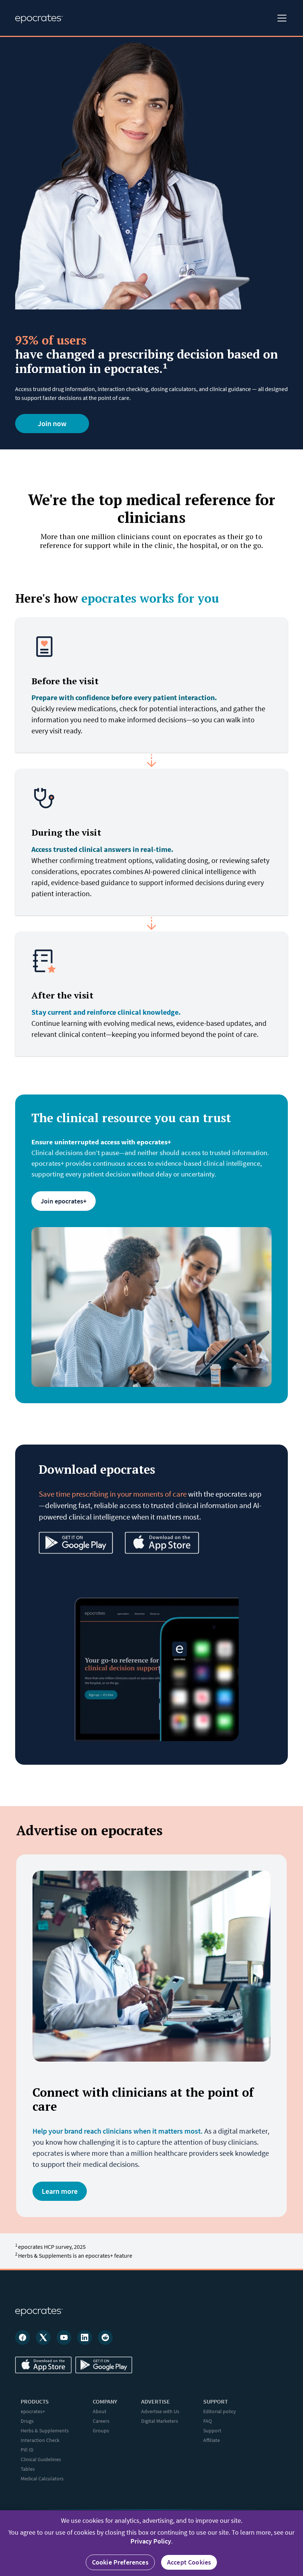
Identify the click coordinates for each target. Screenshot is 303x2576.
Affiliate (212, 2440)
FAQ (207, 2421)
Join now (52, 423)
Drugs (27, 2421)
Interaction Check (40, 2440)
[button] (280, 18)
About (100, 2411)
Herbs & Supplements (45, 2431)
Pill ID (27, 2450)
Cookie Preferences (120, 2562)
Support (212, 2431)
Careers (101, 2421)
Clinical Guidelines (41, 2459)
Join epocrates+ (64, 1201)
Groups (101, 2431)
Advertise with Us (160, 2411)
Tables (28, 2469)
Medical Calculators (42, 2479)
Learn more (60, 2191)
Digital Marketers (160, 2421)
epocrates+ (33, 2411)
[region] (151, 2543)
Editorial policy (220, 2411)
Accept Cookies (189, 2562)
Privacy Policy (151, 2541)
